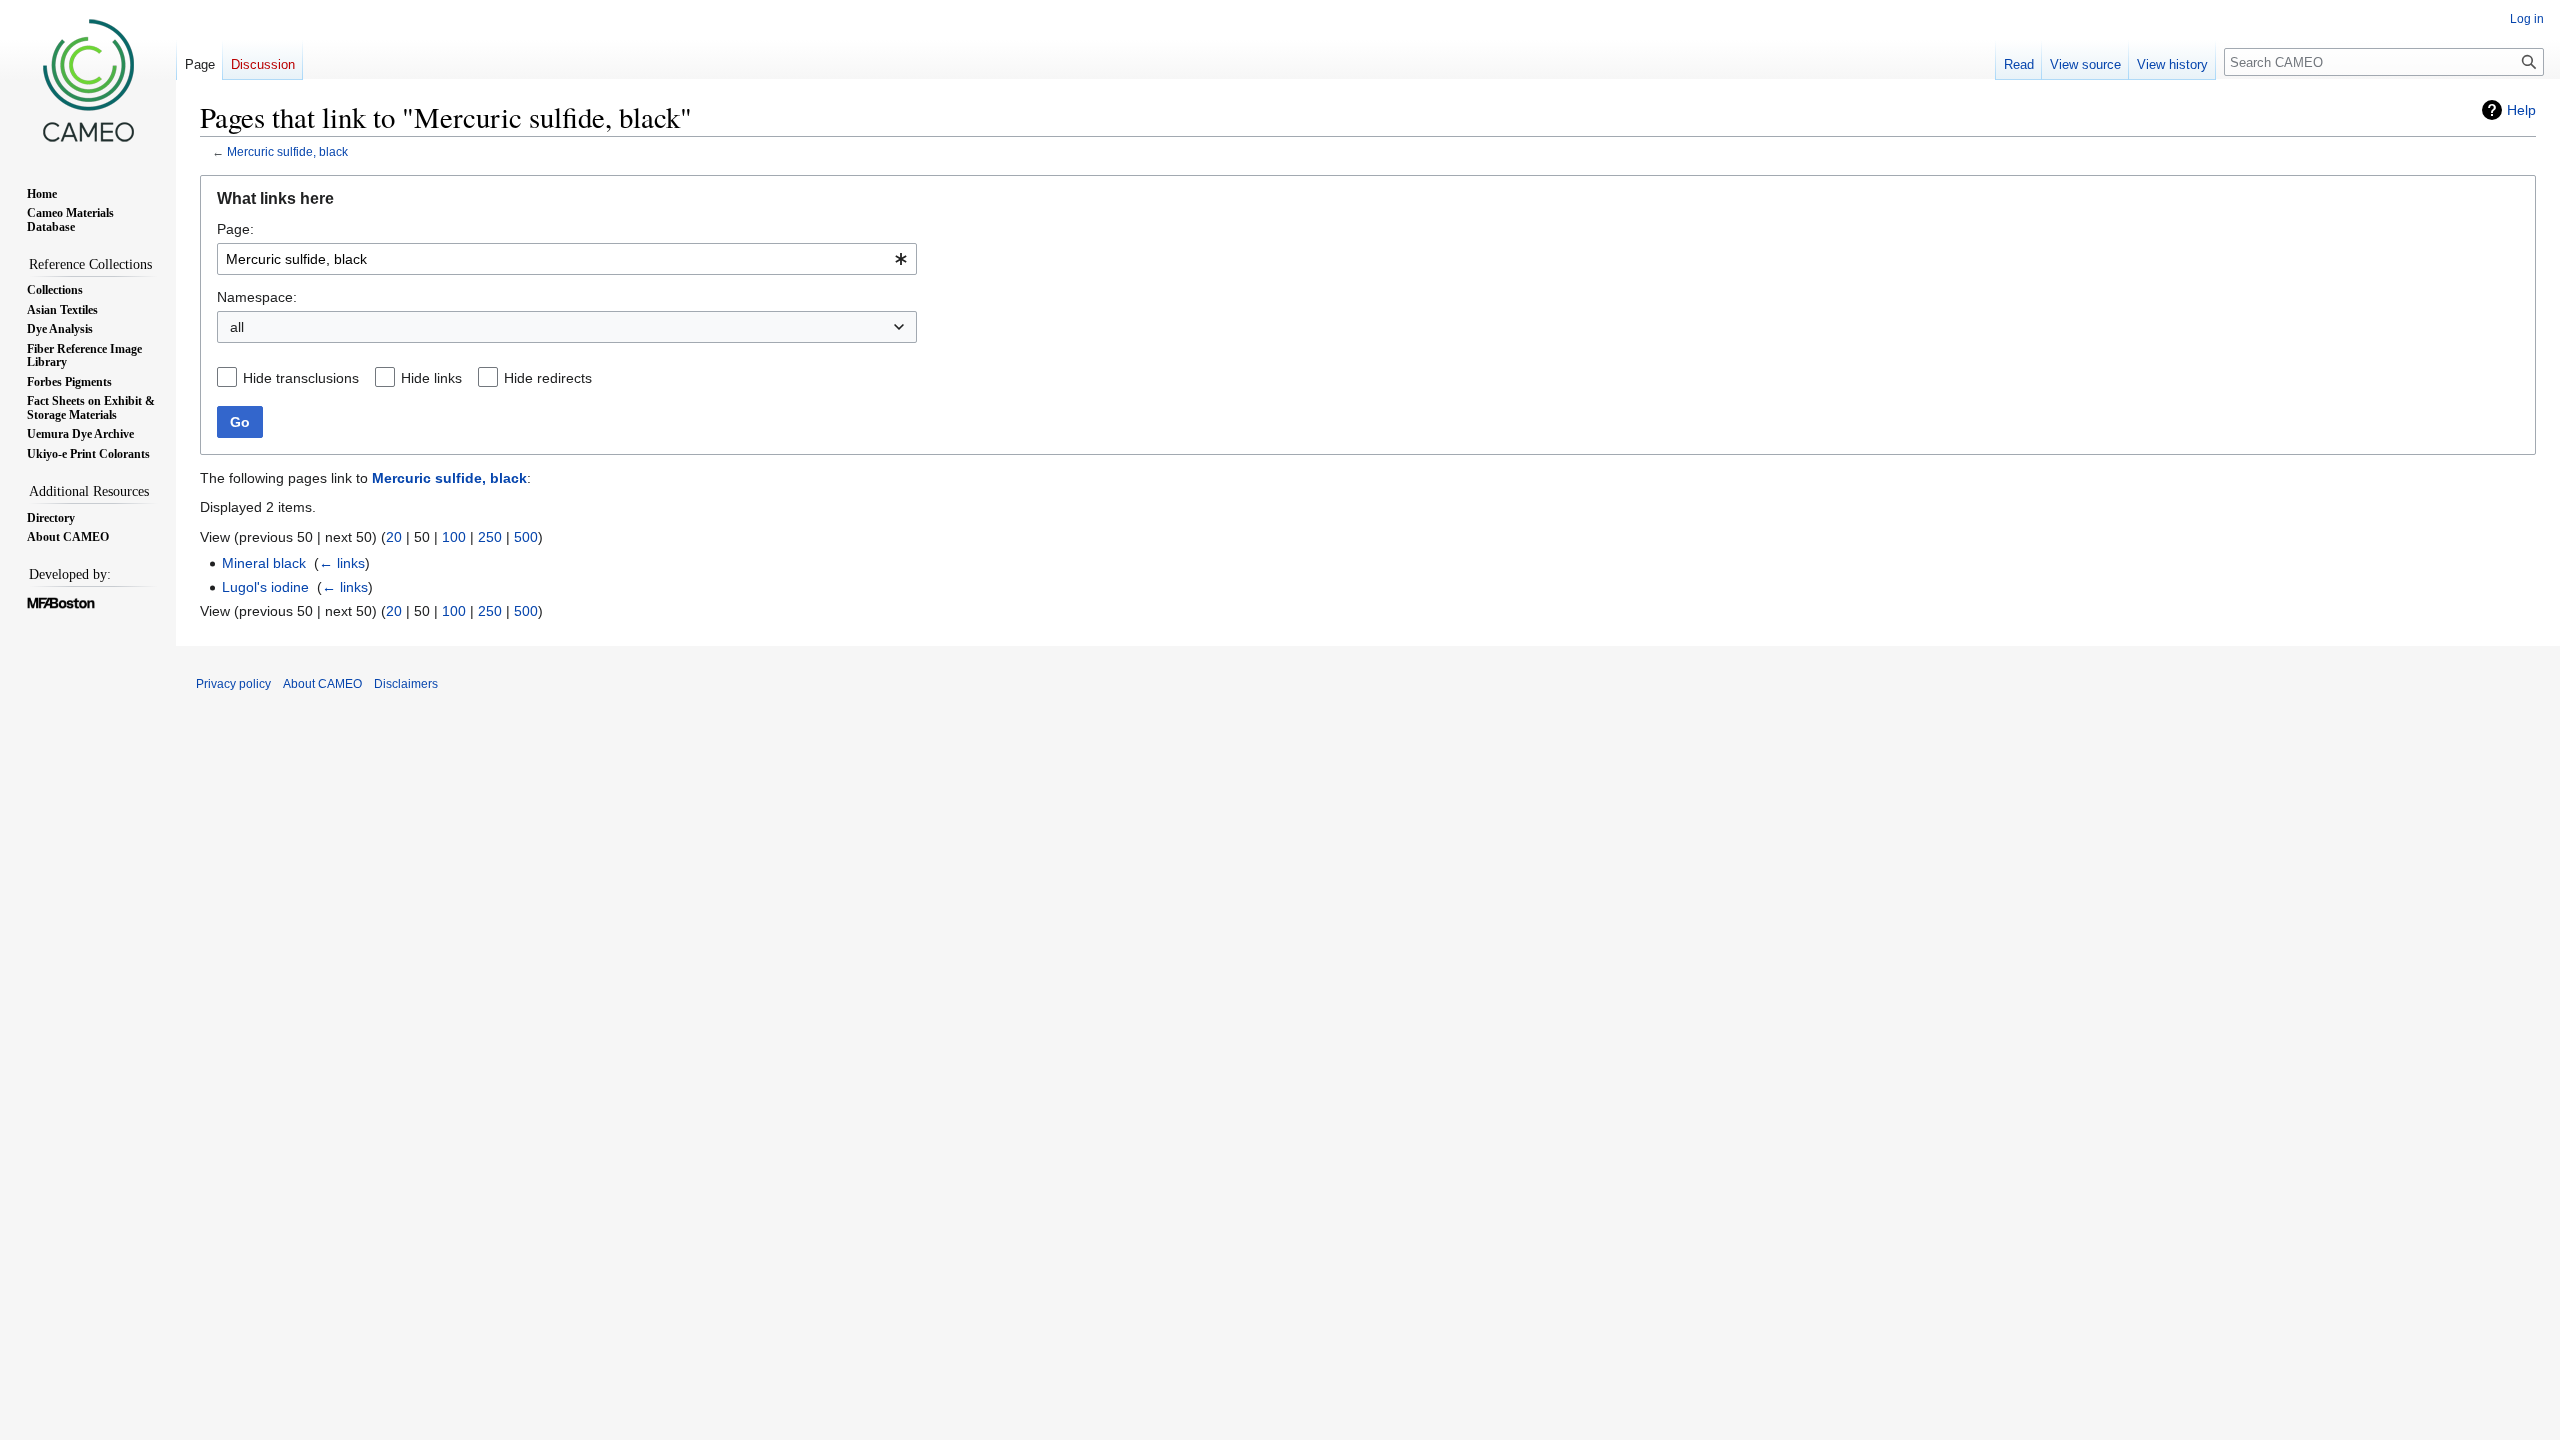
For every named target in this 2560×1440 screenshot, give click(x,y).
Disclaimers (406, 684)
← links (342, 563)
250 (490, 537)
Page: (235, 229)
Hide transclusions (301, 378)
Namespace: (257, 297)
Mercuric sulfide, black (287, 151)
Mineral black (264, 563)
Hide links (431, 378)
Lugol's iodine (265, 587)
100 (454, 537)
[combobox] (567, 259)
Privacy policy (233, 684)
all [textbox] (237, 327)
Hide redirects (548, 378)
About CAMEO (322, 684)
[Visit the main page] (88, 80)
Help (2521, 110)
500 (526, 537)
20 (394, 537)
